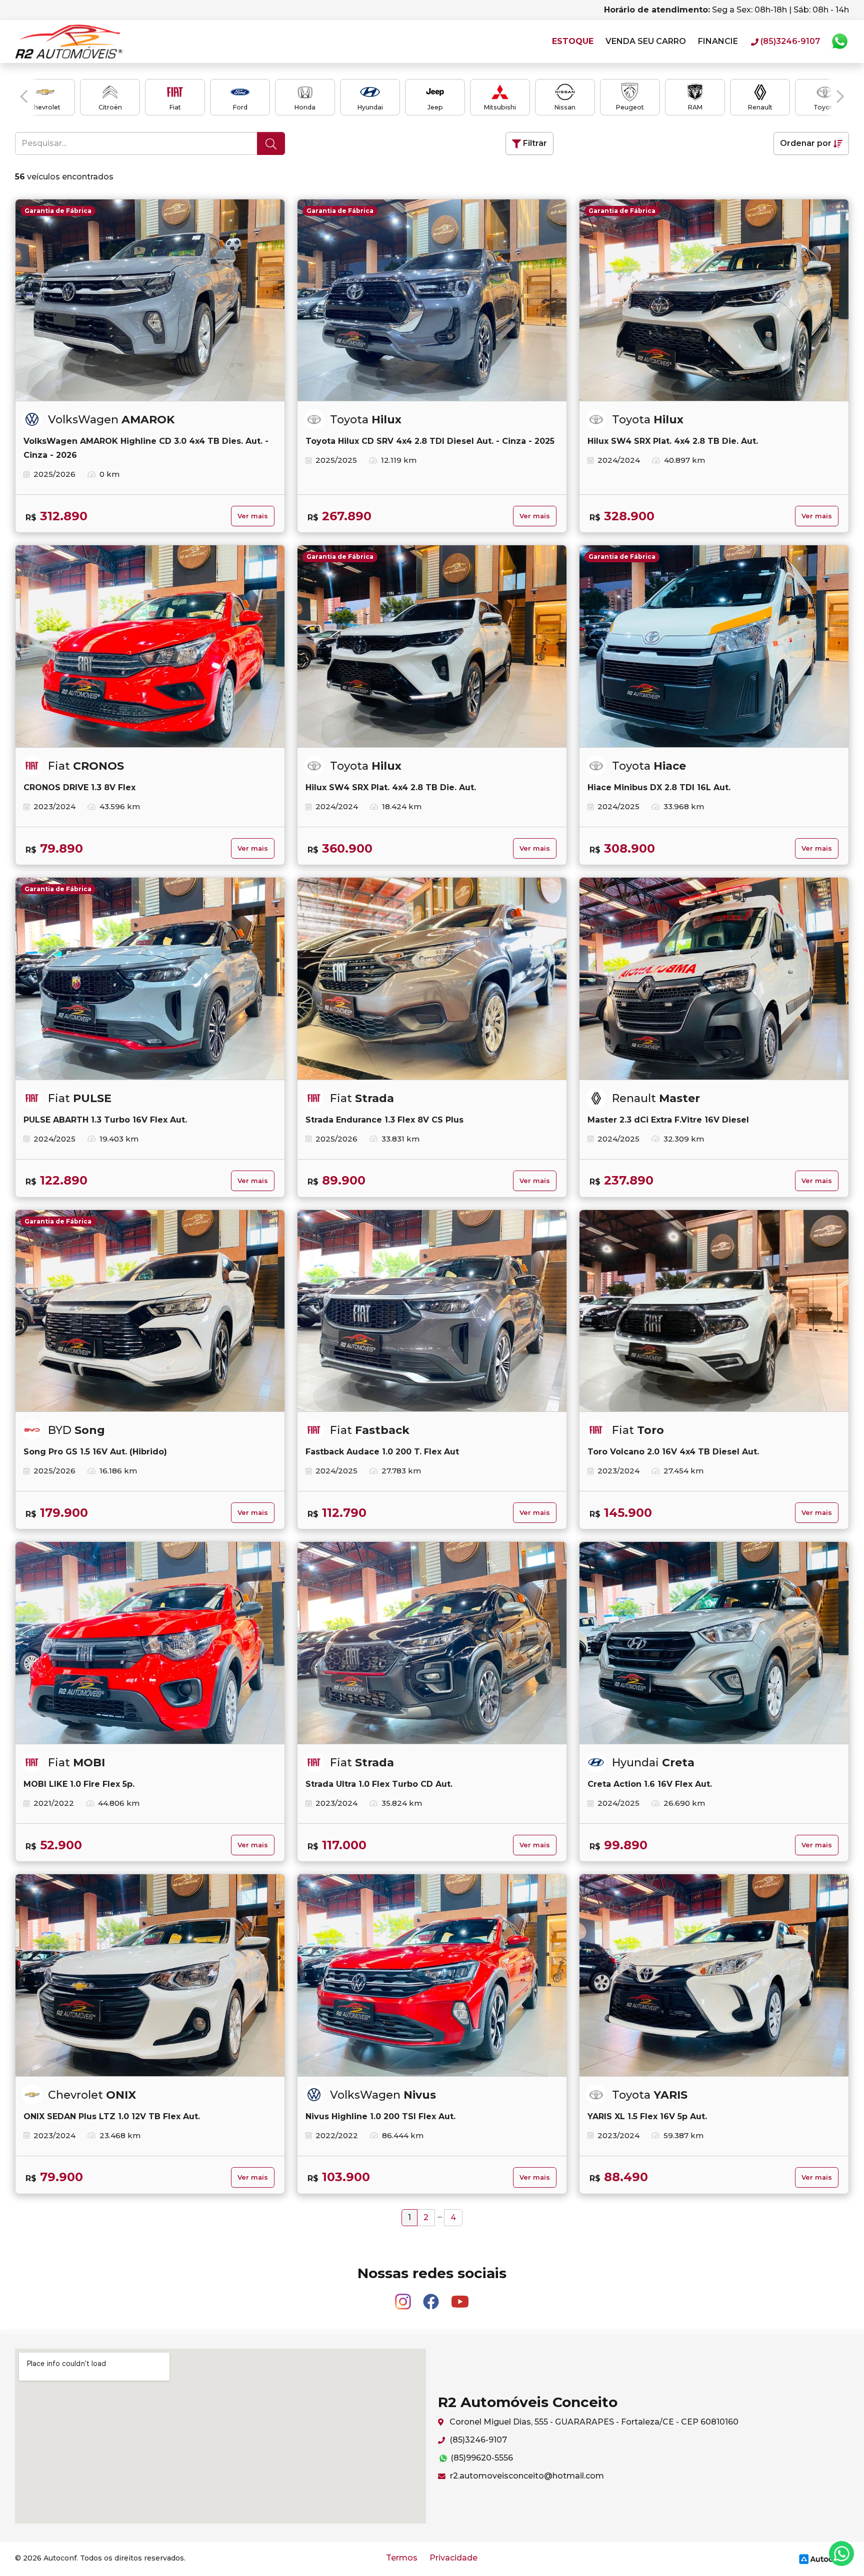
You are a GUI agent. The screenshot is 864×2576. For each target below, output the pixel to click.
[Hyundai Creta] (714, 1643)
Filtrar (534, 143)
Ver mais (253, 516)
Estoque (573, 41)
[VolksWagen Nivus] (432, 1975)
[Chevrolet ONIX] (150, 1975)
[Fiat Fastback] (432, 1311)
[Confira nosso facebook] (432, 2297)
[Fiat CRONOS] (150, 646)
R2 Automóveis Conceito (69, 41)
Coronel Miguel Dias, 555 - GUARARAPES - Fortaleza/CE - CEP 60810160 (593, 2422)
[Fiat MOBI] (150, 1643)
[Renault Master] (714, 979)
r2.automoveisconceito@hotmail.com (526, 2476)
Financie (718, 41)
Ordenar (806, 143)
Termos (402, 2558)
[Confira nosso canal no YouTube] (460, 2297)
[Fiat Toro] (714, 1311)
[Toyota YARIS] (714, 1975)
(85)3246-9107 (477, 2440)
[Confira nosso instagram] (404, 2297)
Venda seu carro (646, 41)
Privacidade (453, 2558)
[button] (24, 96)
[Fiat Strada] (432, 979)
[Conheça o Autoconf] (822, 2559)
